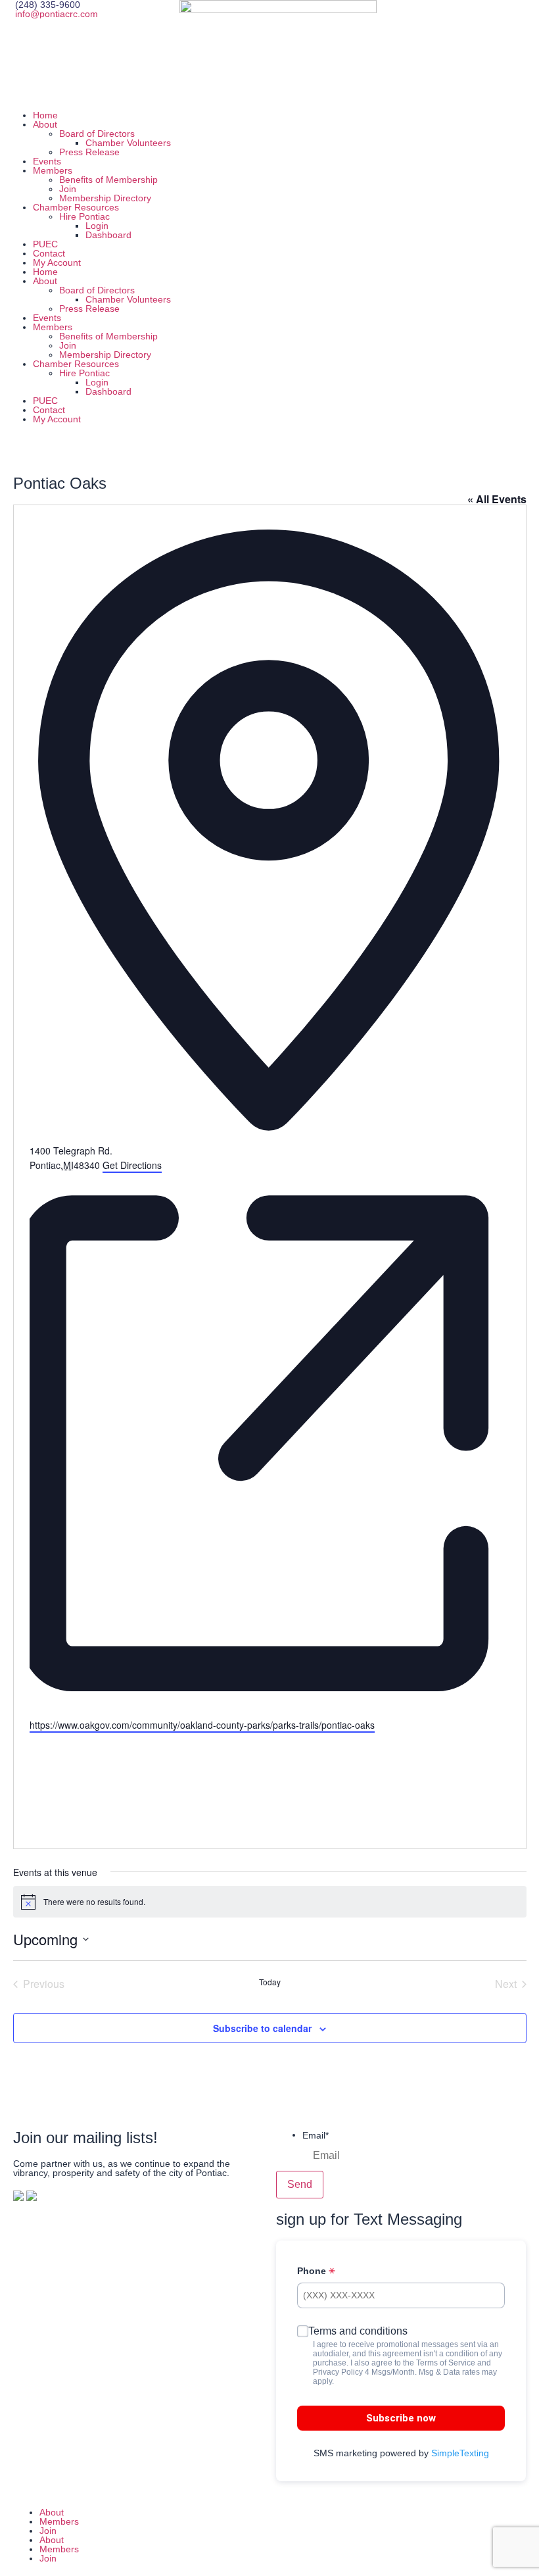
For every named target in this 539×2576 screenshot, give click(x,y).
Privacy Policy (338, 2372)
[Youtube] (482, 16)
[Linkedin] (447, 16)
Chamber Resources (76, 207)
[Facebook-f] (293, 2535)
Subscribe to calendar (262, 2028)
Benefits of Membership (108, 180)
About (45, 124)
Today (270, 1982)
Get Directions (132, 1165)
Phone (313, 2271)
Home (45, 115)
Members (53, 170)
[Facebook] (376, 16)
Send (300, 2184)
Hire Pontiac (84, 216)
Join (68, 189)
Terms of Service (446, 2363)
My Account (57, 262)
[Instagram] (411, 16)
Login (97, 226)
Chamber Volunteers (128, 143)
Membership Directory (105, 198)
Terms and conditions (358, 2331)
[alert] (270, 1902)
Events (47, 161)
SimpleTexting (460, 2453)
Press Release (89, 152)
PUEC (45, 244)
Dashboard (108, 235)
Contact (49, 253)
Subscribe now (401, 2418)
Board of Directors (97, 134)
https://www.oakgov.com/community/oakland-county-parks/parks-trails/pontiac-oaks (202, 1725)
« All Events (497, 499)
